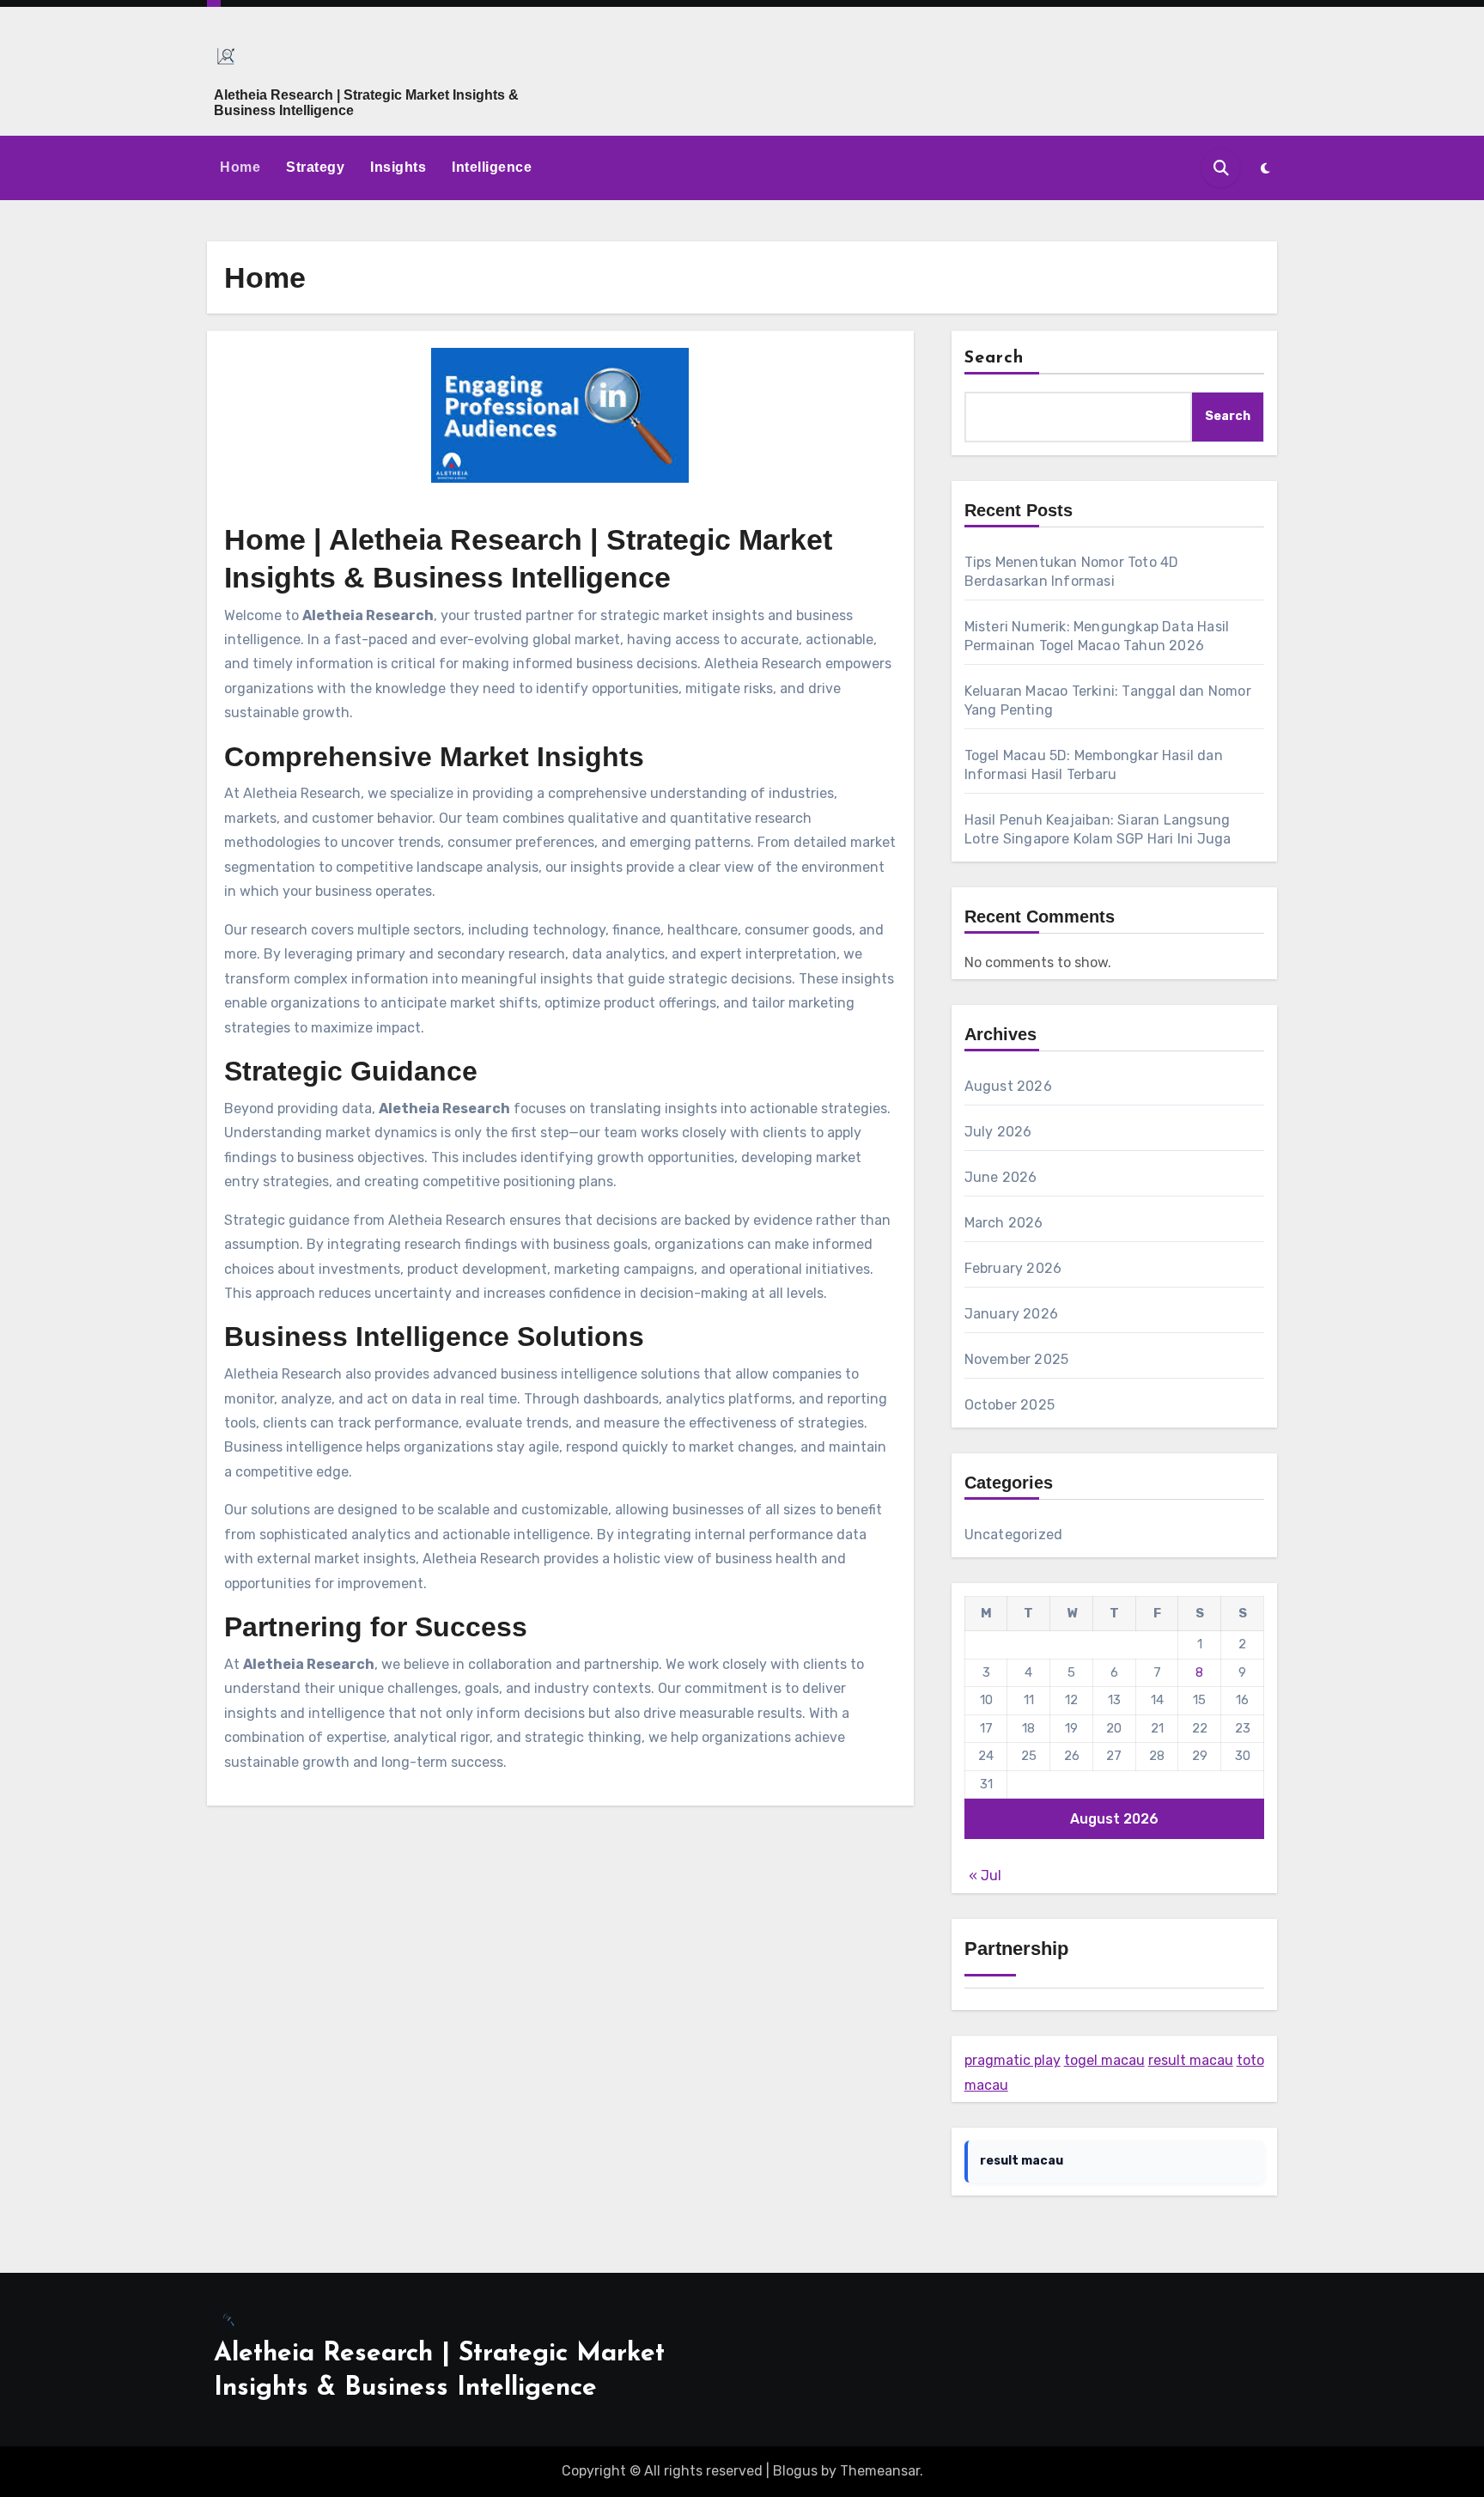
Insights (398, 167)
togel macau (1104, 2060)
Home (240, 167)
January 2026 (1011, 1314)
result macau (1191, 2060)
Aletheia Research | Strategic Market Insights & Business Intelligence (366, 103)
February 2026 (1013, 1268)
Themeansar (880, 2471)
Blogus (795, 2471)
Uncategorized (1014, 1535)
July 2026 (998, 1132)
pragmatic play (1013, 2060)
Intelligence (492, 167)
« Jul (985, 1876)
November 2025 (1017, 1359)
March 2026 (1004, 1223)
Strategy (315, 167)
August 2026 (1008, 1086)
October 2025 (1010, 1405)
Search (994, 358)
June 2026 (1001, 1177)
